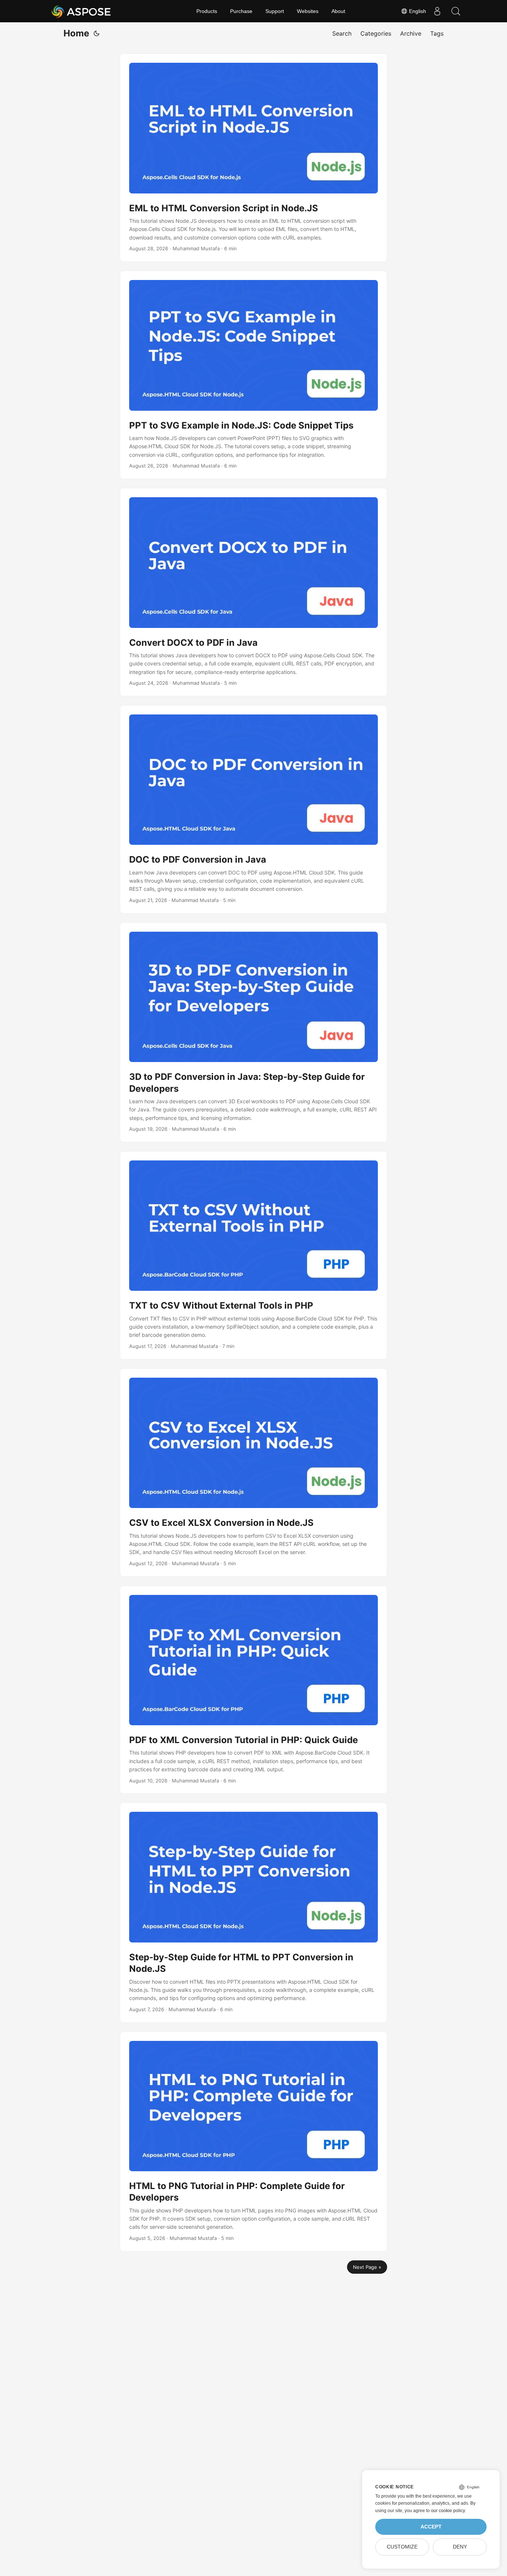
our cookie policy (448, 2511)
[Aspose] (81, 11)
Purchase (241, 11)
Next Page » (367, 2267)
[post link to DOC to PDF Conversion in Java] (253, 809)
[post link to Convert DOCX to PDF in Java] (253, 592)
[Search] (456, 11)
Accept (431, 2527)
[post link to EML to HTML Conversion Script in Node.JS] (253, 158)
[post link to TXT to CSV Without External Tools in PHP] (253, 1255)
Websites (308, 11)
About (338, 11)
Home (76, 33)
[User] (437, 11)
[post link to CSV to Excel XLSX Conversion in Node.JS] (253, 1473)
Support (275, 11)
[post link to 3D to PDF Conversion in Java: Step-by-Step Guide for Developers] (253, 1032)
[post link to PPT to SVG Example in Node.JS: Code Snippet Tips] (253, 375)
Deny (460, 2547)
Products (207, 11)
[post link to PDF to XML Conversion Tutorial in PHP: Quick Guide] (253, 1690)
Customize (402, 2547)
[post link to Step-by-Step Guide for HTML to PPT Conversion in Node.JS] (253, 1912)
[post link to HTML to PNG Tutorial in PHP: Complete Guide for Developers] (253, 2142)
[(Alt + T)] (97, 33)
